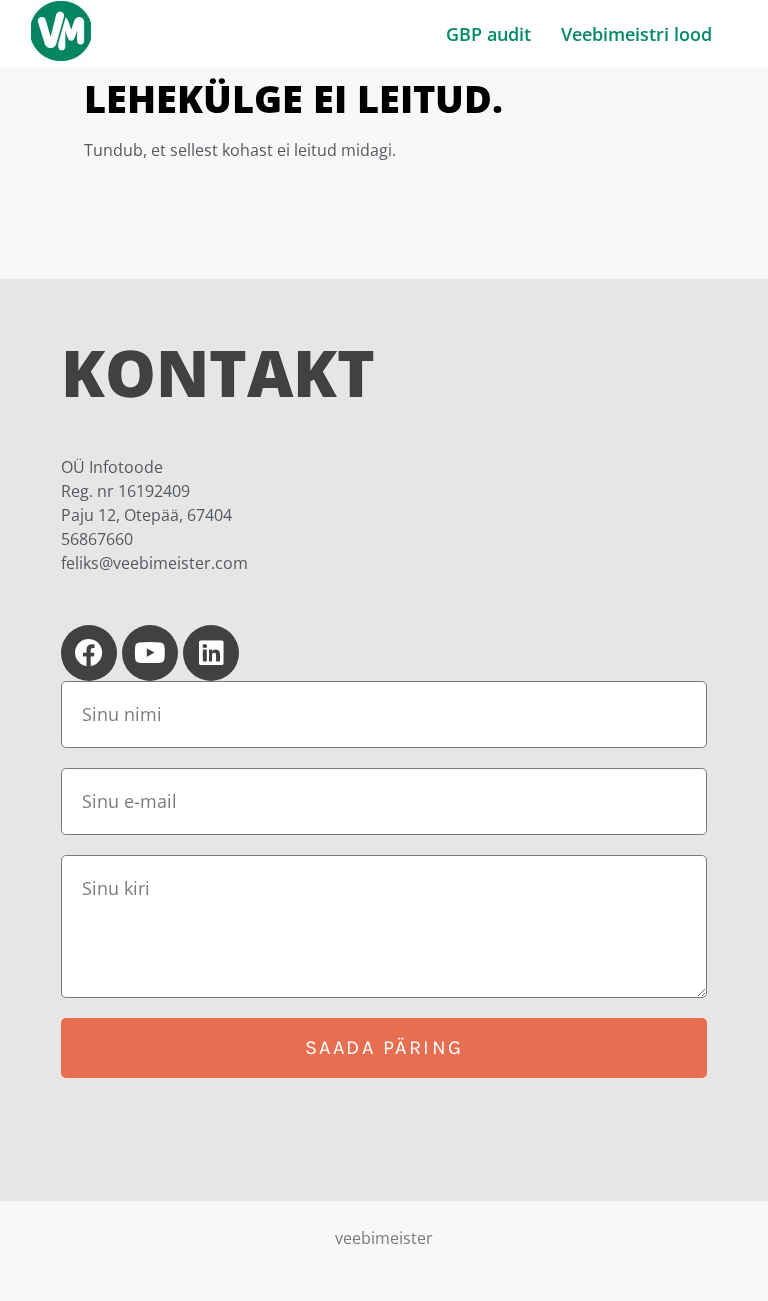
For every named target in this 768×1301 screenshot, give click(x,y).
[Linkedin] (211, 653)
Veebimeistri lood (636, 34)
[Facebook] (89, 653)
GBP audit (488, 34)
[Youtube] (150, 653)
